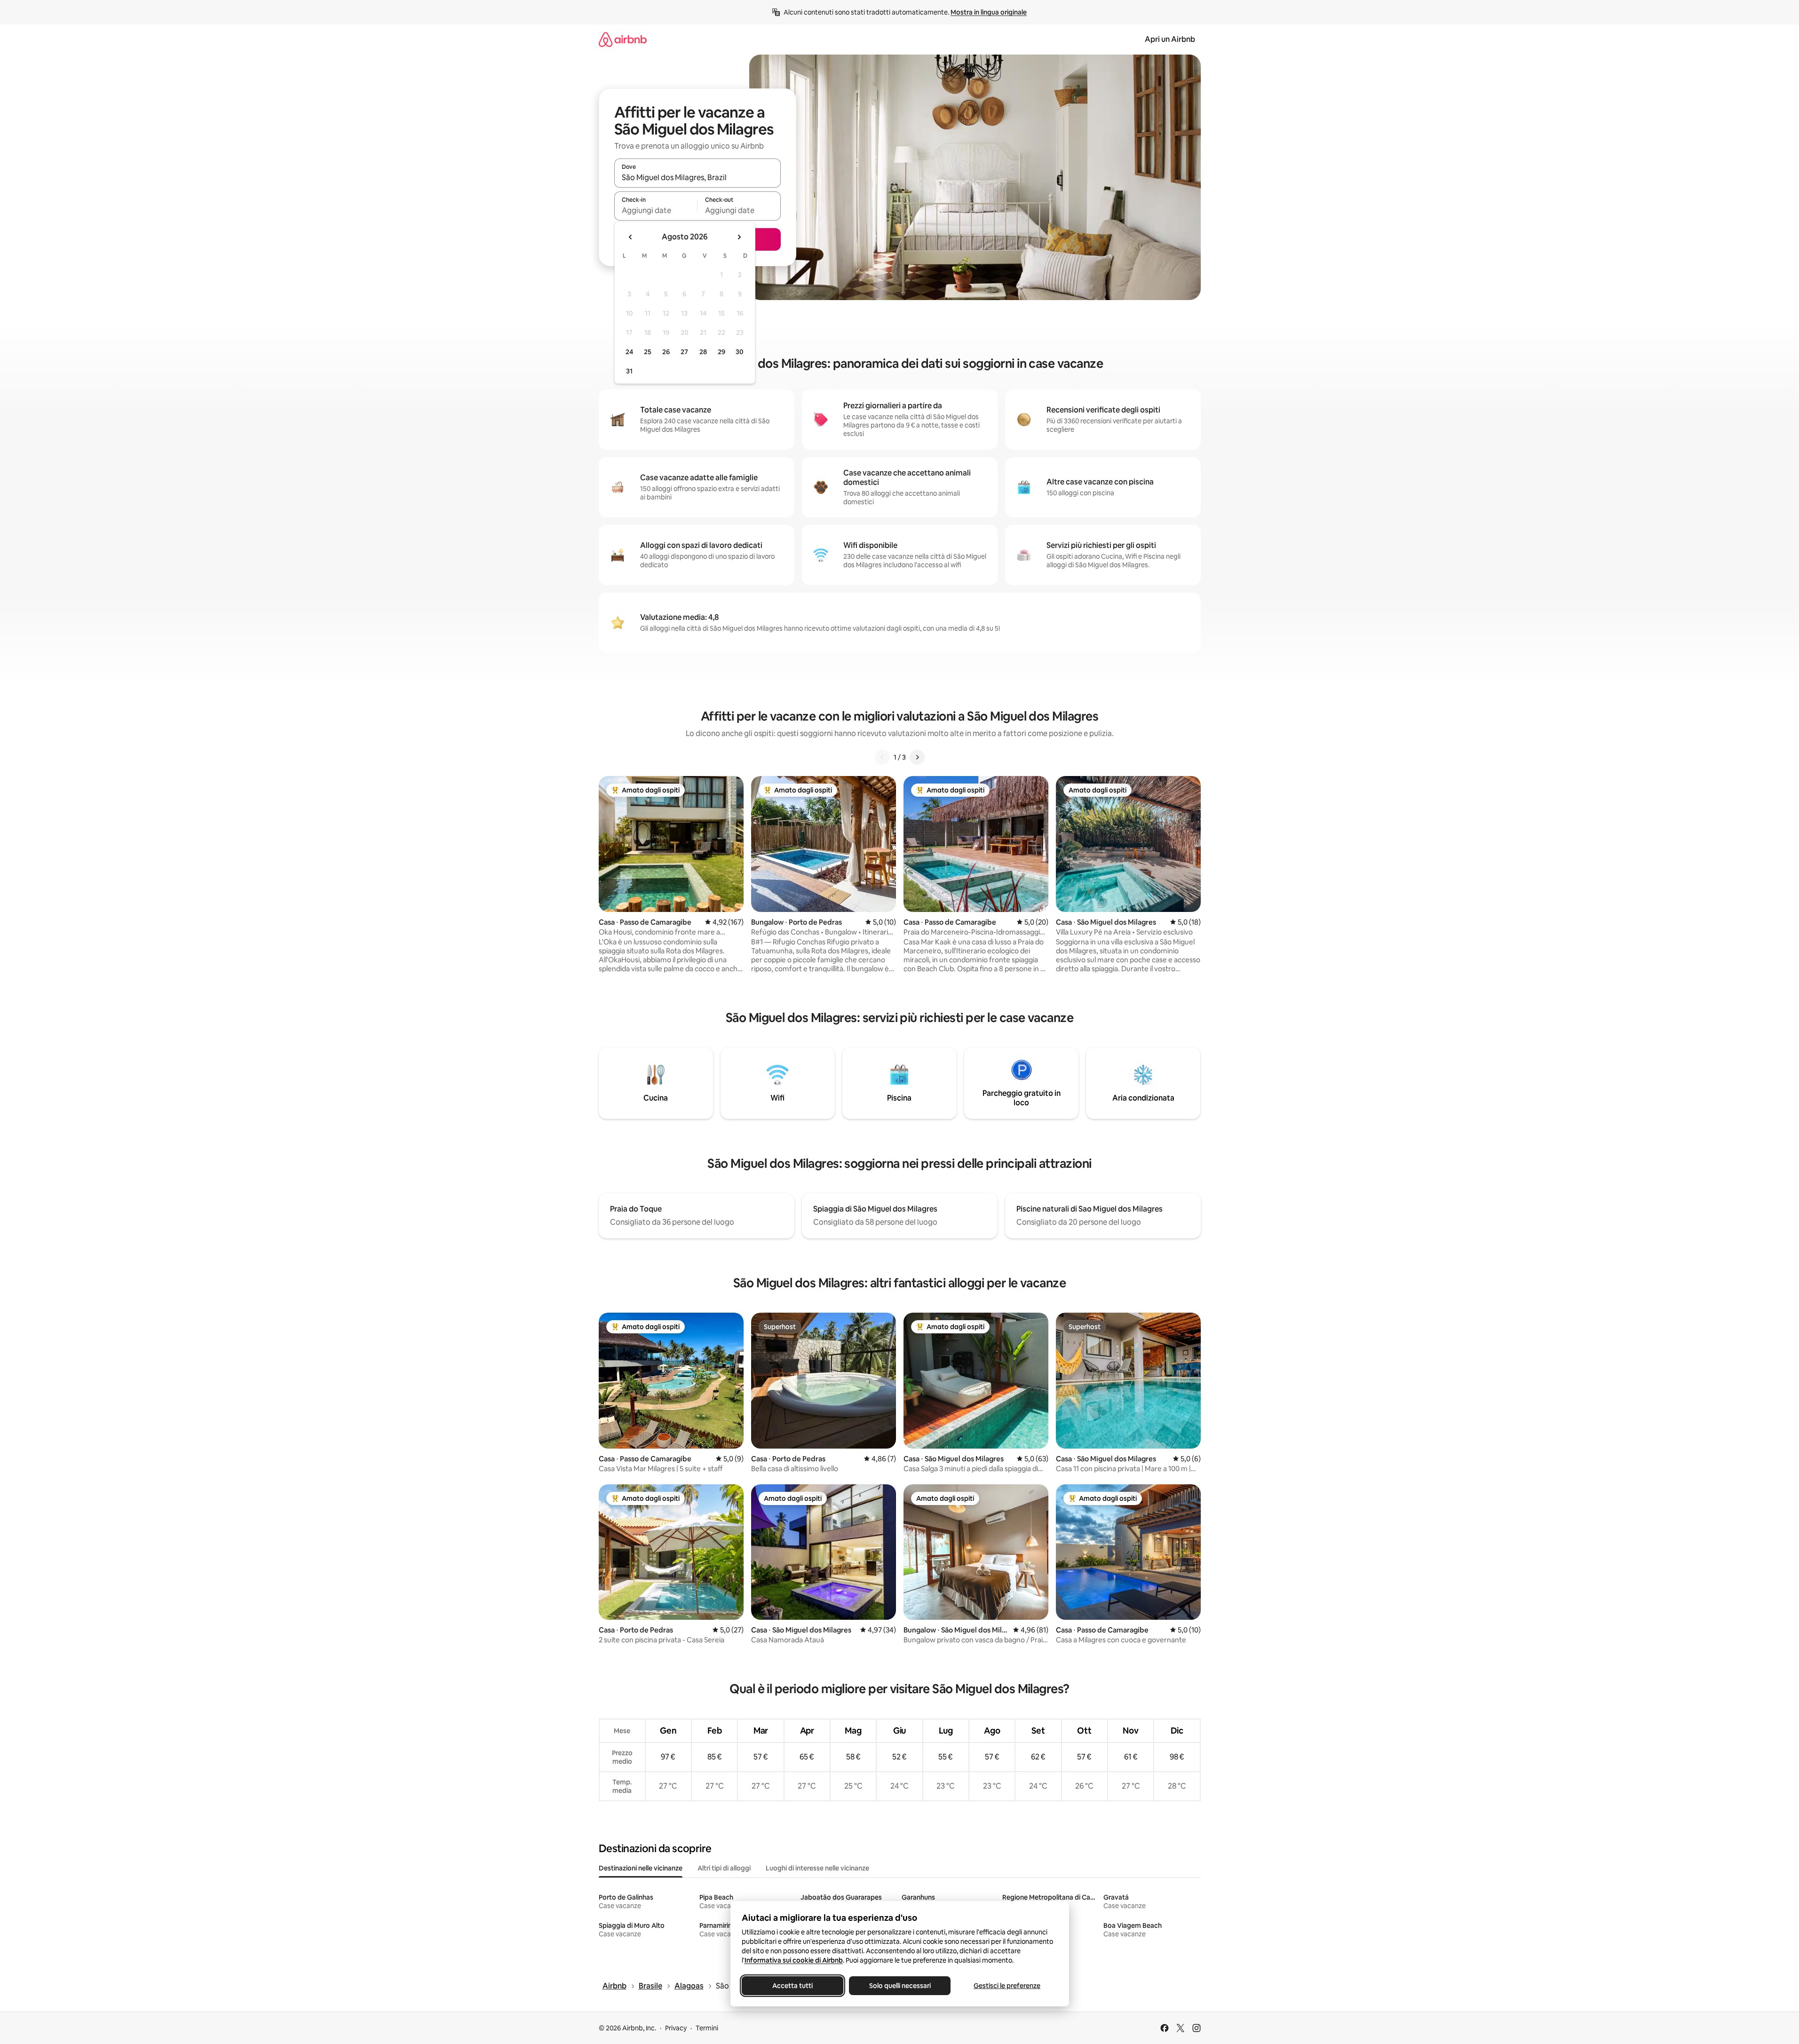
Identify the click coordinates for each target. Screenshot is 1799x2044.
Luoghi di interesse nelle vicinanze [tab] (817, 1868)
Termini (707, 2028)
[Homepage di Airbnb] (623, 39)
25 (648, 352)
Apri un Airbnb (1170, 39)
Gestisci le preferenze (1007, 1986)
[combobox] (697, 177)
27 (684, 352)
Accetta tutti (793, 1986)
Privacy (676, 2028)
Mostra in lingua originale (989, 12)
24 (629, 352)
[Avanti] (917, 757)
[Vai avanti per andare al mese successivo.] (739, 237)
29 (721, 352)
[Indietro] (882, 757)
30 (740, 352)
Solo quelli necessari (899, 1986)
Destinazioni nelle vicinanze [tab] (641, 1868)
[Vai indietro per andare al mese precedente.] (631, 237)
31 (629, 371)
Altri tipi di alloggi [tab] (724, 1868)
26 (666, 352)
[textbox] (656, 210)
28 (703, 352)
